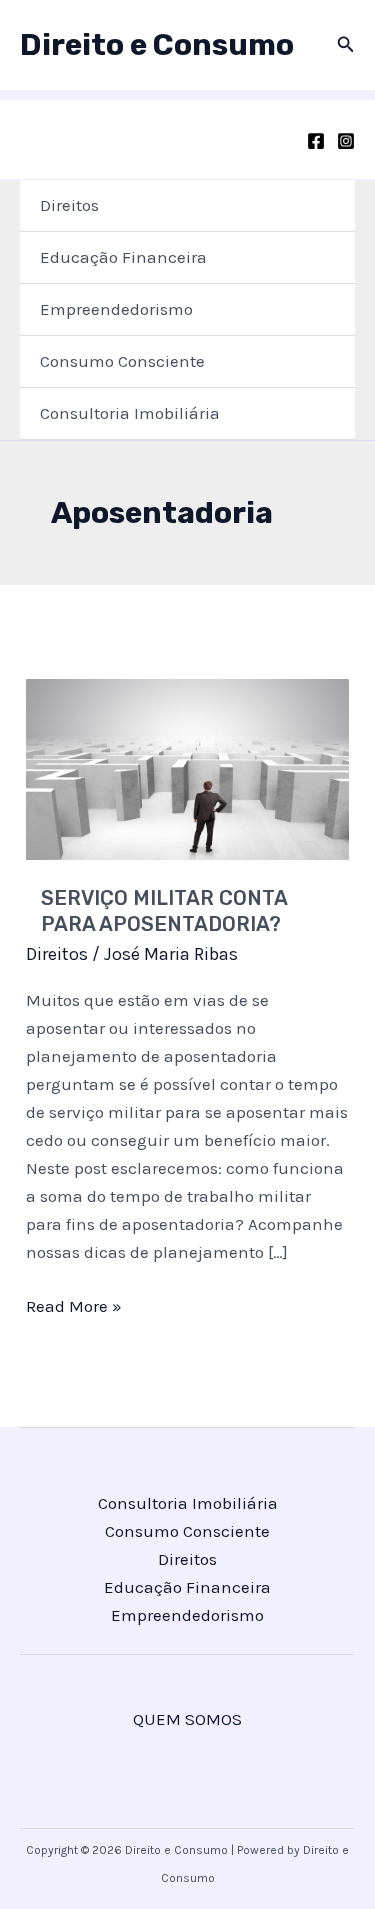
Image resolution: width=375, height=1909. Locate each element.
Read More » (74, 1307)
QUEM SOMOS (187, 1719)
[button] (346, 45)
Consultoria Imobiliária (130, 413)
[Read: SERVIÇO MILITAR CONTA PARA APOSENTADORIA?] (187, 767)
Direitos (69, 205)
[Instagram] (346, 141)
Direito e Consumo (157, 45)
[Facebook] (316, 141)
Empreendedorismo (116, 309)
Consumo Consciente (122, 361)
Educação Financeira (123, 257)
